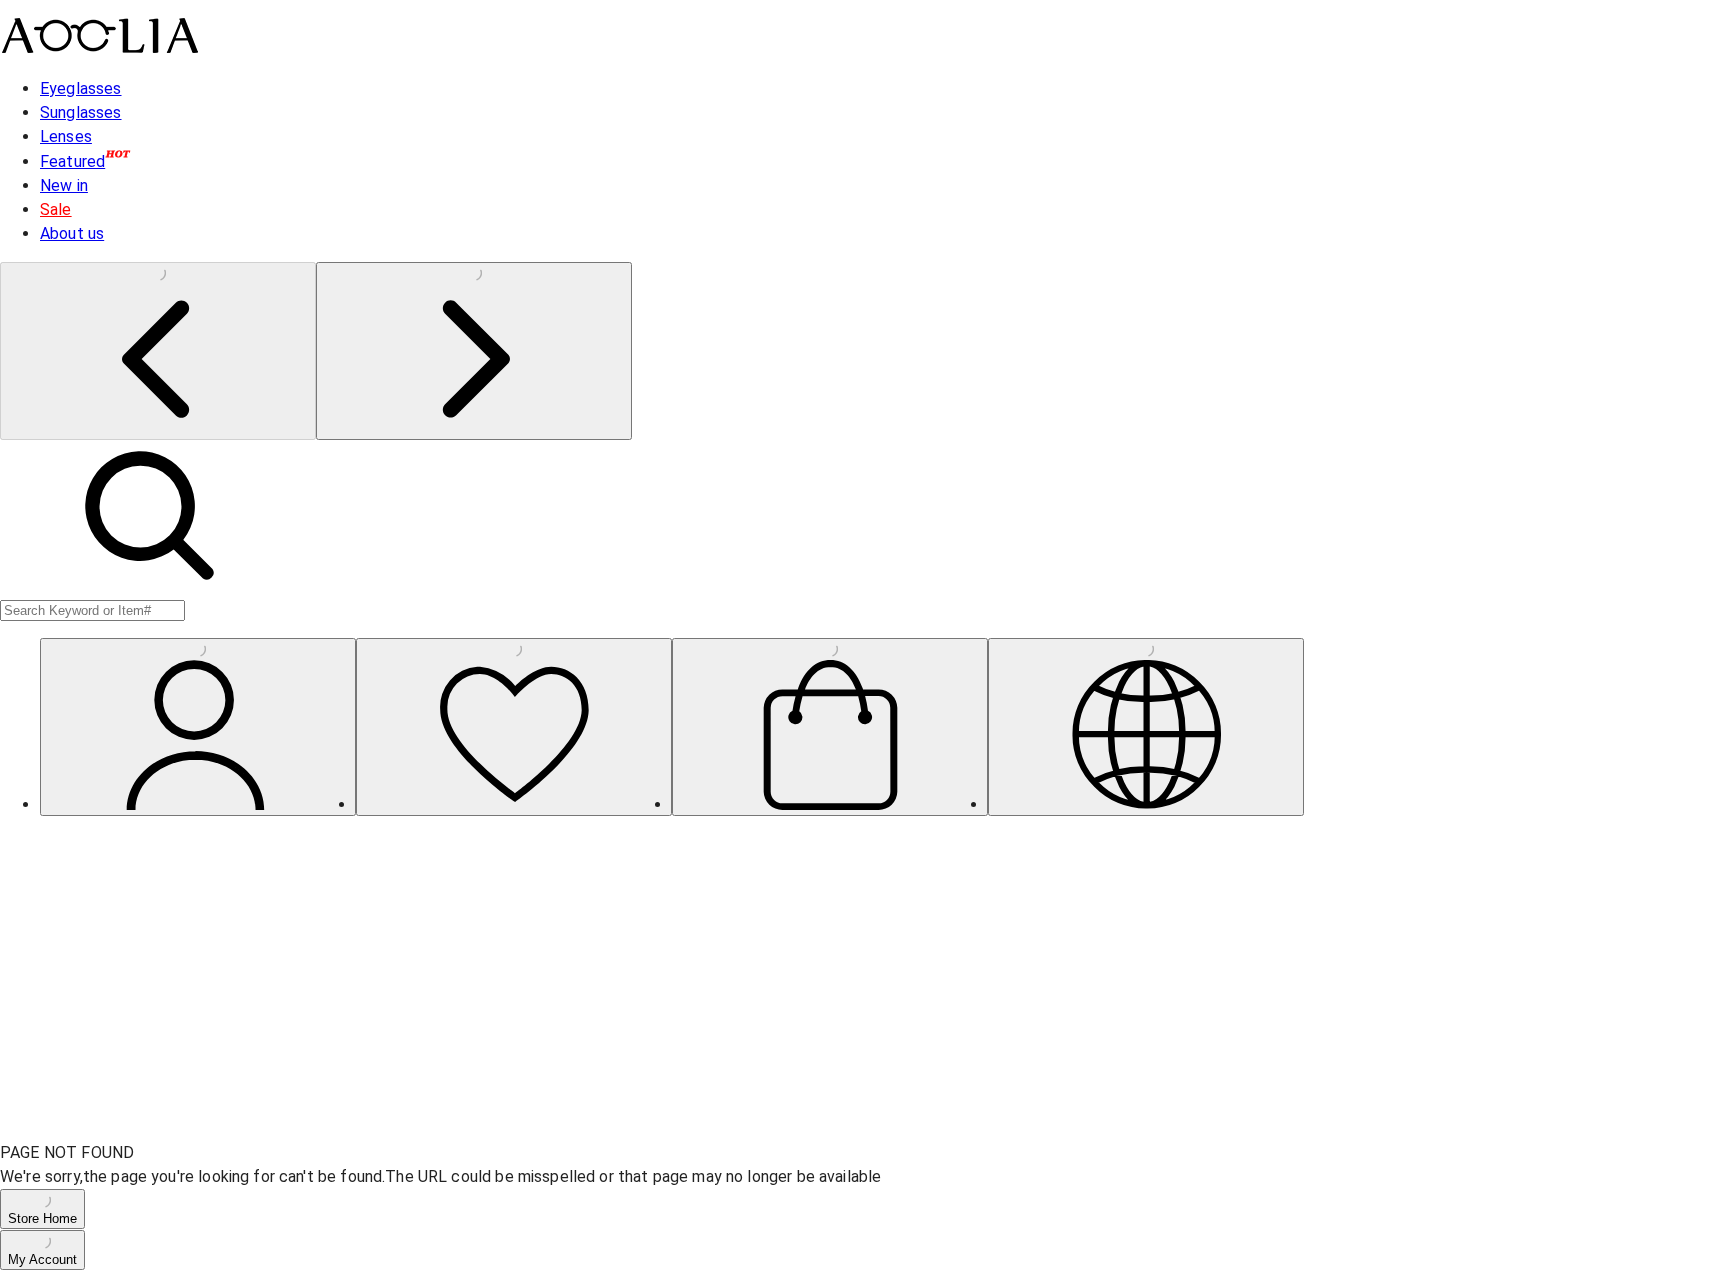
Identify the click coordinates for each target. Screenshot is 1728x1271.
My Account (42, 1259)
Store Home (42, 1218)
